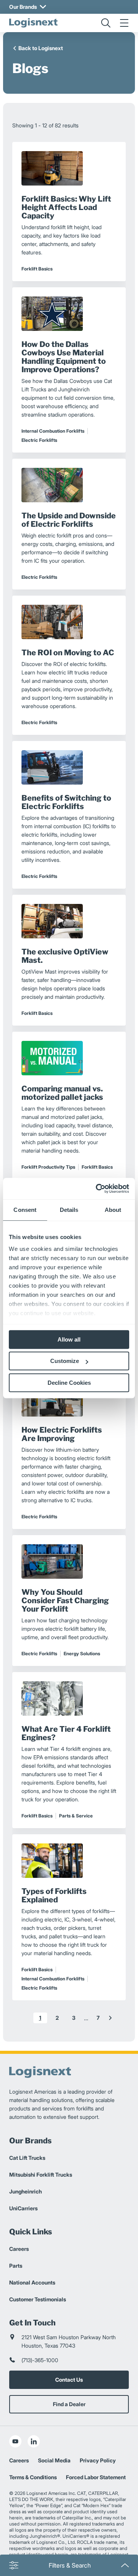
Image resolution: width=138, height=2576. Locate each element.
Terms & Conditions (33, 2477)
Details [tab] (69, 1210)
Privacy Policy (98, 2460)
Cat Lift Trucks (27, 2158)
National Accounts (32, 2282)
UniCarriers (23, 2208)
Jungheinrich (25, 2191)
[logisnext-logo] (33, 23)
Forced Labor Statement (96, 2477)
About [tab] (113, 1210)
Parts (16, 2266)
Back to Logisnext (41, 48)
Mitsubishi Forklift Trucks (41, 2175)
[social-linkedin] (34, 2441)
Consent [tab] (25, 1210)
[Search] (106, 23)
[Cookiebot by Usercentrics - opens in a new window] (97, 1189)
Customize (65, 1361)
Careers (19, 2249)
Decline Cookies (69, 1383)
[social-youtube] (15, 2441)
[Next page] (110, 2018)
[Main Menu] (124, 23)
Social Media (54, 2460)
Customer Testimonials (38, 2299)
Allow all (69, 1339)
